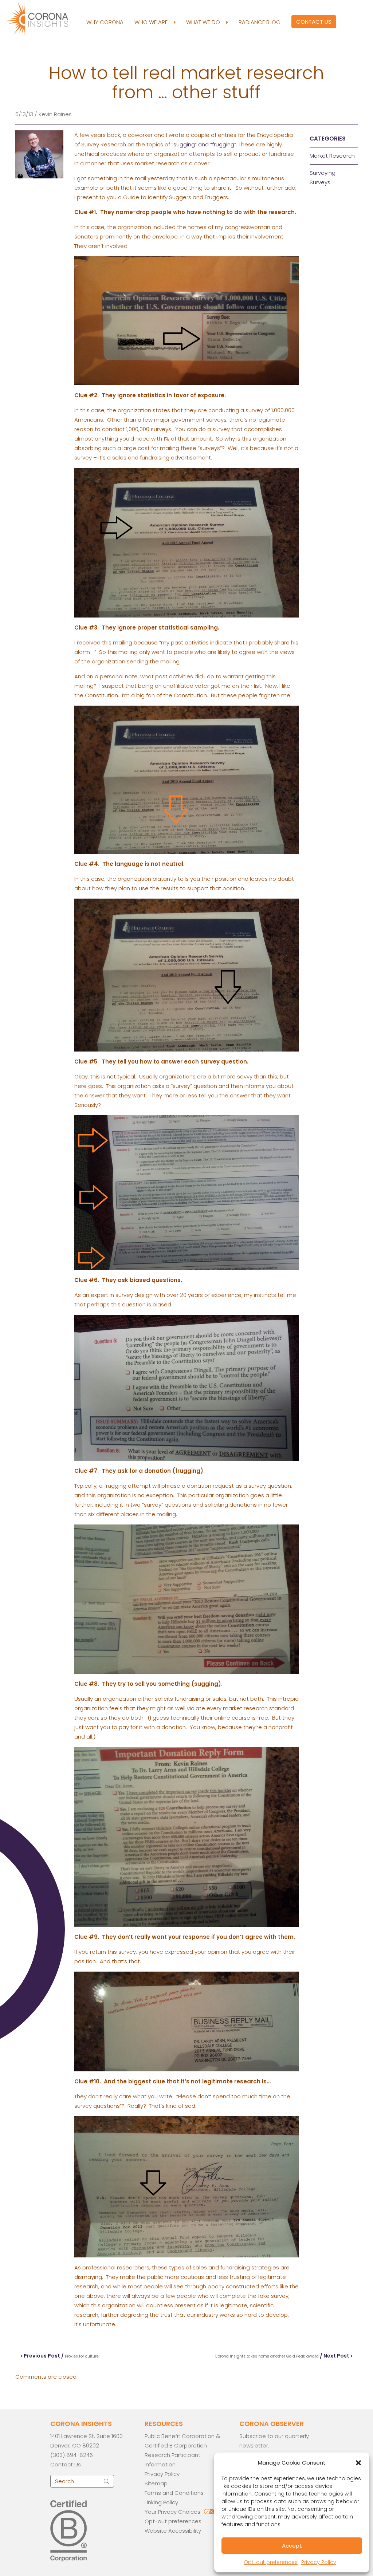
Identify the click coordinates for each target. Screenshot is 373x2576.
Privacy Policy (319, 2562)
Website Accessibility (173, 2531)
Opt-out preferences (271, 2562)
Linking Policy (161, 2502)
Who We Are (152, 22)
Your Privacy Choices (172, 2512)
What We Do (204, 22)
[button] (358, 2463)
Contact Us (314, 22)
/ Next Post (283, 2356)
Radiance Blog (260, 22)
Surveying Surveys (323, 177)
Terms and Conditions (174, 2493)
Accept (292, 2546)
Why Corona (105, 22)
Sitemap (156, 2483)
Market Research (332, 156)
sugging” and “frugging (204, 144)
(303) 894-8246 (72, 2455)
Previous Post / (61, 2356)
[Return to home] (43, 18)
